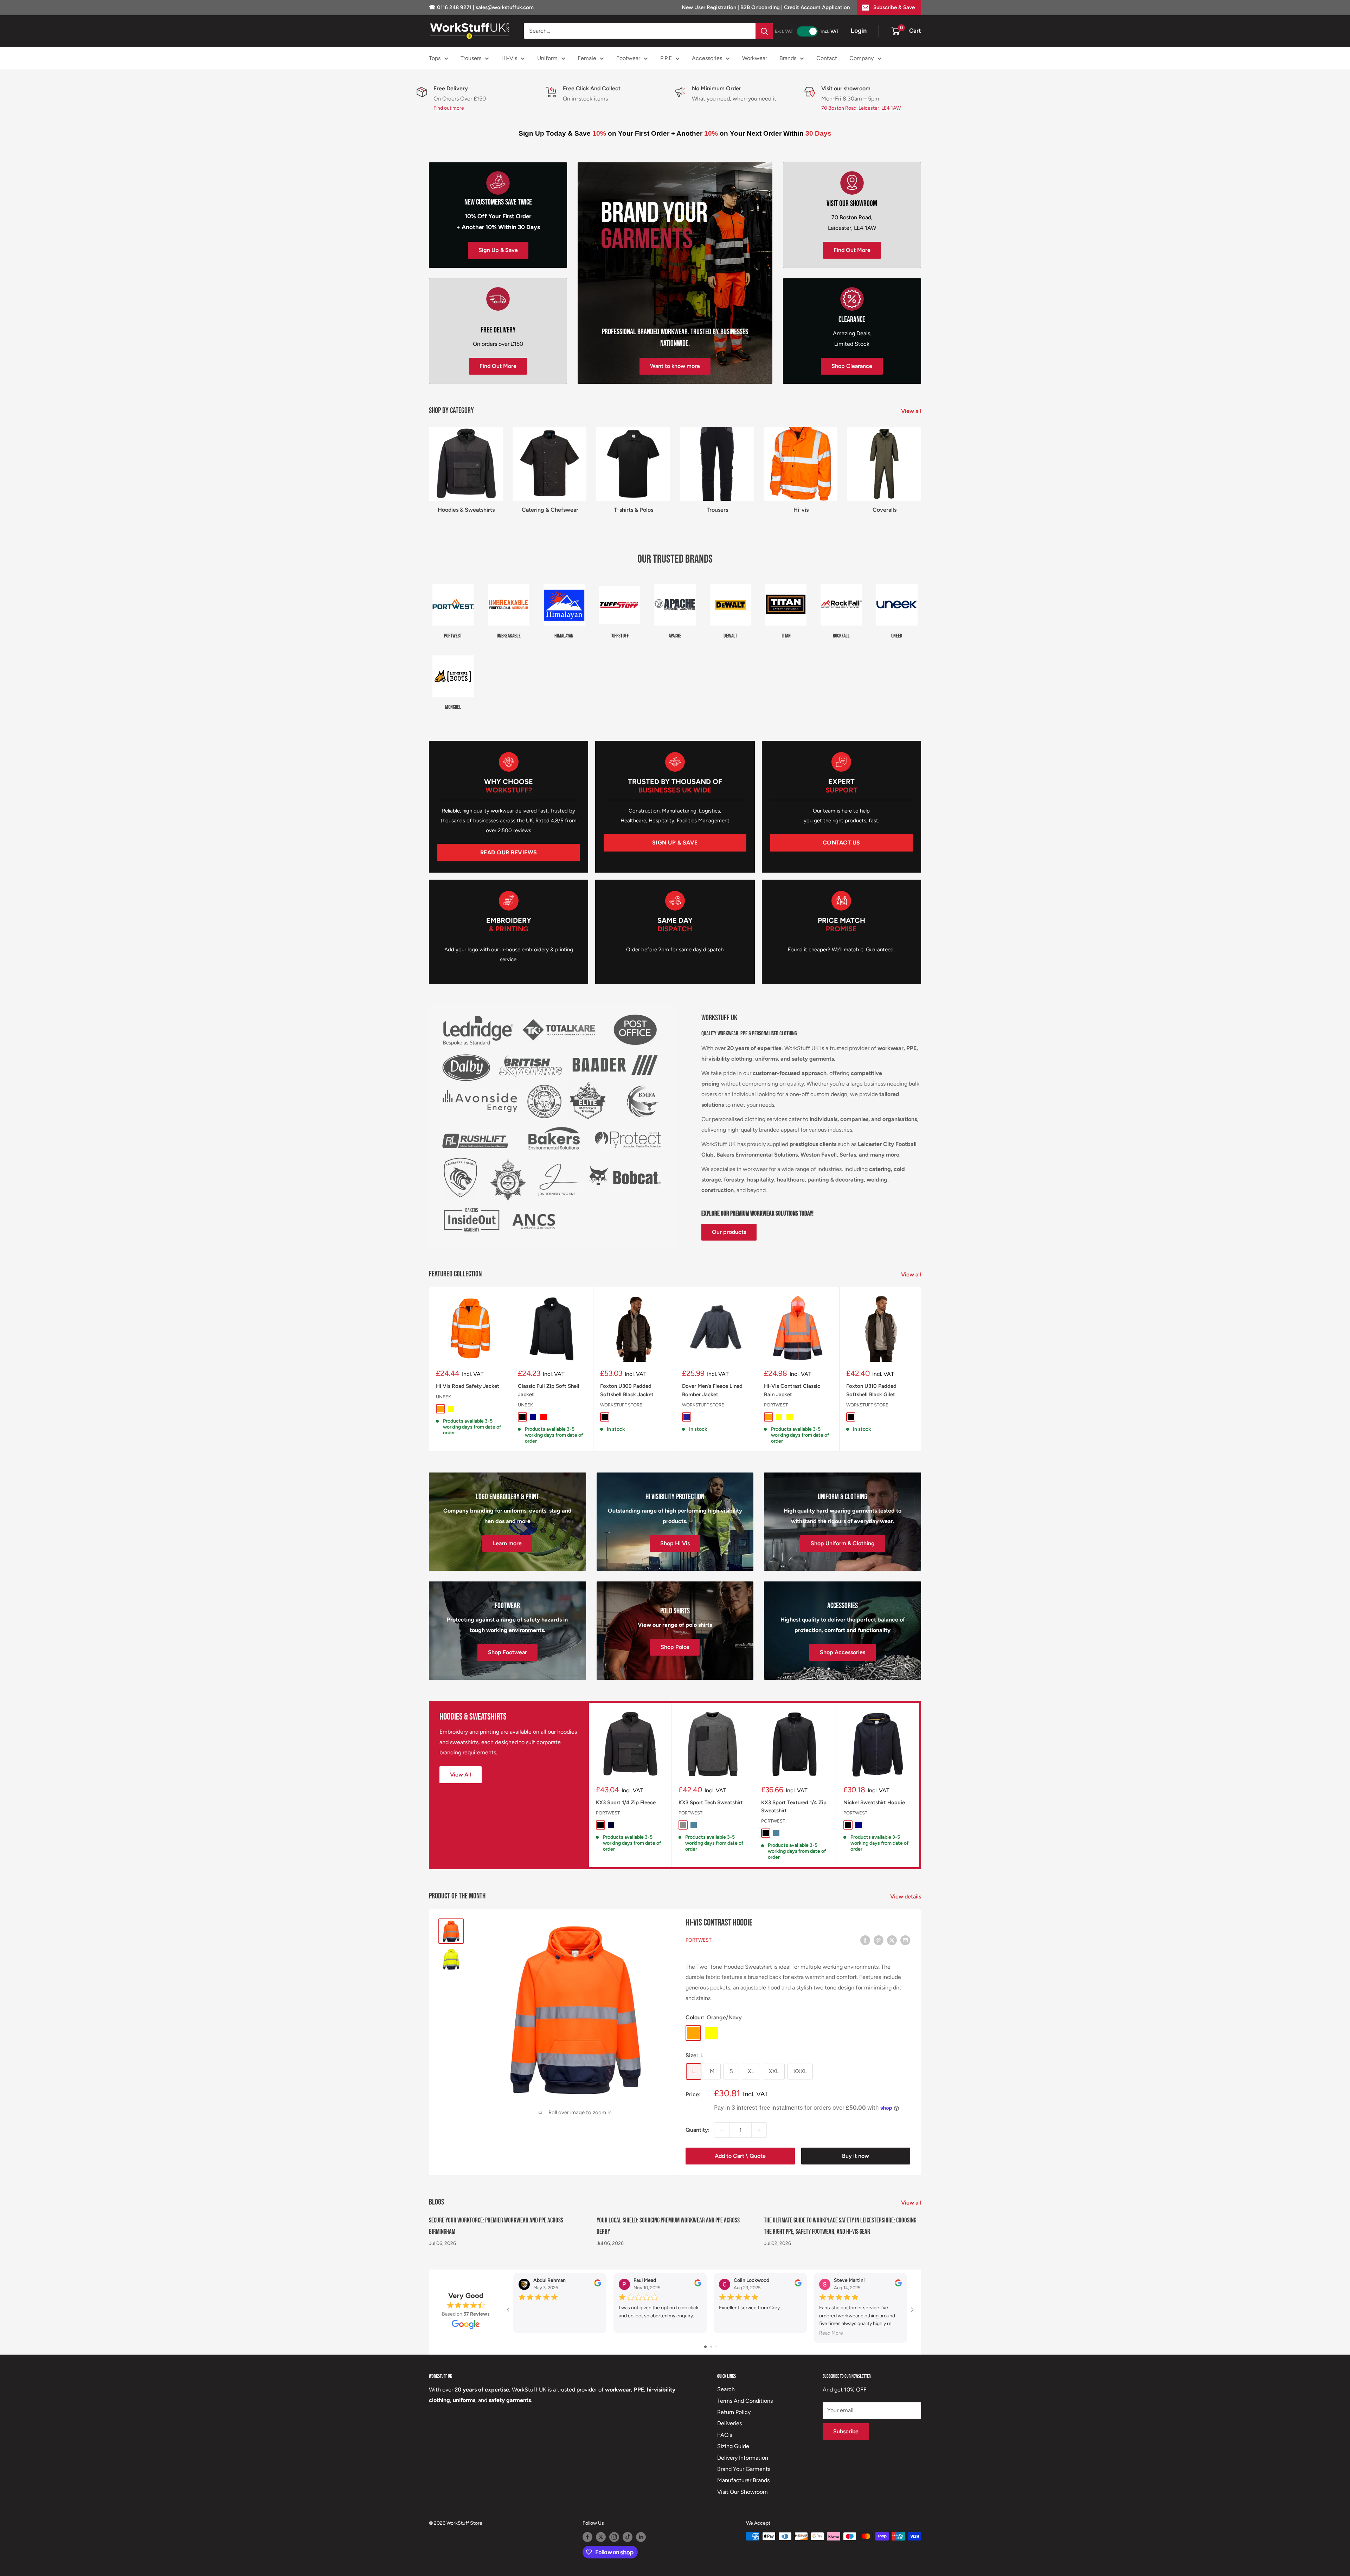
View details (906, 1897)
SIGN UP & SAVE (675, 843)
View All (461, 1775)
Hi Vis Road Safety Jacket (468, 1386)
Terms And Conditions (745, 2401)
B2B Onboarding (760, 7)
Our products (729, 1232)
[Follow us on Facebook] (587, 2537)
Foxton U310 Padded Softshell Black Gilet (871, 1390)
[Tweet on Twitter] (892, 1940)
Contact (827, 58)
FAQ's (725, 2435)
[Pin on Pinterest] (879, 1940)
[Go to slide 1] (705, 2347)
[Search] (764, 31)
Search (726, 2389)
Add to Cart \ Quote (740, 2156)
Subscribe (846, 2431)
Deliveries (729, 2423)
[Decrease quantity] (722, 2130)
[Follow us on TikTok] (628, 2537)
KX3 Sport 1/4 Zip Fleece (626, 1802)
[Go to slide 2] (711, 2347)
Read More (831, 2333)
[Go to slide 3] (716, 2347)
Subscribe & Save (894, 7)
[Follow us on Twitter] (601, 2537)
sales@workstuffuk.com (505, 7)
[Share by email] (905, 1940)
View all (912, 411)
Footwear (628, 58)
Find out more (449, 108)
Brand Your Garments (744, 2469)
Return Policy (734, 2412)
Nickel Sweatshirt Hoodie (874, 1802)
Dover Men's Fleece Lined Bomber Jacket (712, 1390)
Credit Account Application (817, 7)
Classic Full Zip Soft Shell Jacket (549, 1390)
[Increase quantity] (759, 2130)
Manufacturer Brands (743, 2480)
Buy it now (856, 2156)
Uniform (547, 58)
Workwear (755, 58)
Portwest (776, 1405)
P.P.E (666, 58)
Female (587, 58)
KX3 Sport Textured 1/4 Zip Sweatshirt (794, 1806)
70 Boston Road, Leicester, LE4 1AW (861, 108)
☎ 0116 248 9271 (451, 7)
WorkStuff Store (621, 1405)
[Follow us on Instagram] (614, 2537)
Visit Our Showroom (742, 2492)
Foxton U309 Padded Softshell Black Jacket (627, 1390)
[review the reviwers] (598, 2284)
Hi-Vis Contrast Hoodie (719, 1923)
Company (862, 58)
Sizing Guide (733, 2446)
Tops (435, 58)
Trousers (471, 58)
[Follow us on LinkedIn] (641, 2537)
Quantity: (698, 2130)
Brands (788, 58)
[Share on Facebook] (865, 1940)
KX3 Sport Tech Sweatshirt (711, 1802)
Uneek (443, 1397)
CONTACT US (841, 843)
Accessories (707, 58)
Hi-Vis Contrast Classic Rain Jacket (792, 1390)
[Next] (921, 1369)
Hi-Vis (509, 58)
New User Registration (710, 7)
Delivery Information (743, 2458)
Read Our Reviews (509, 852)
